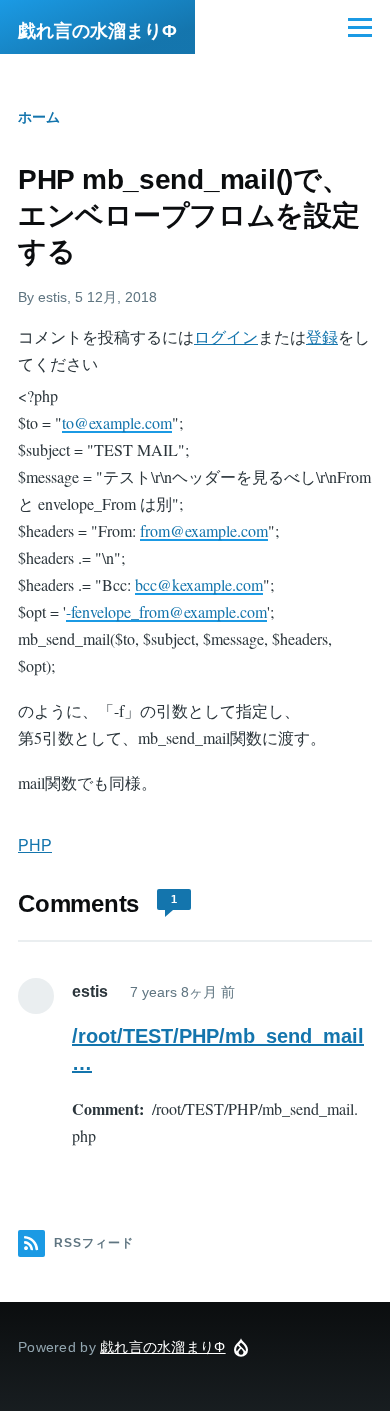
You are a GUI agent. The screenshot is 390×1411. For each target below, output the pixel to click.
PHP (35, 845)
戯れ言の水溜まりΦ (97, 31)
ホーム (39, 117)
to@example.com (117, 422)
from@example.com (204, 530)
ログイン (226, 337)
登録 (322, 337)
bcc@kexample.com (199, 584)
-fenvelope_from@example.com (166, 611)
